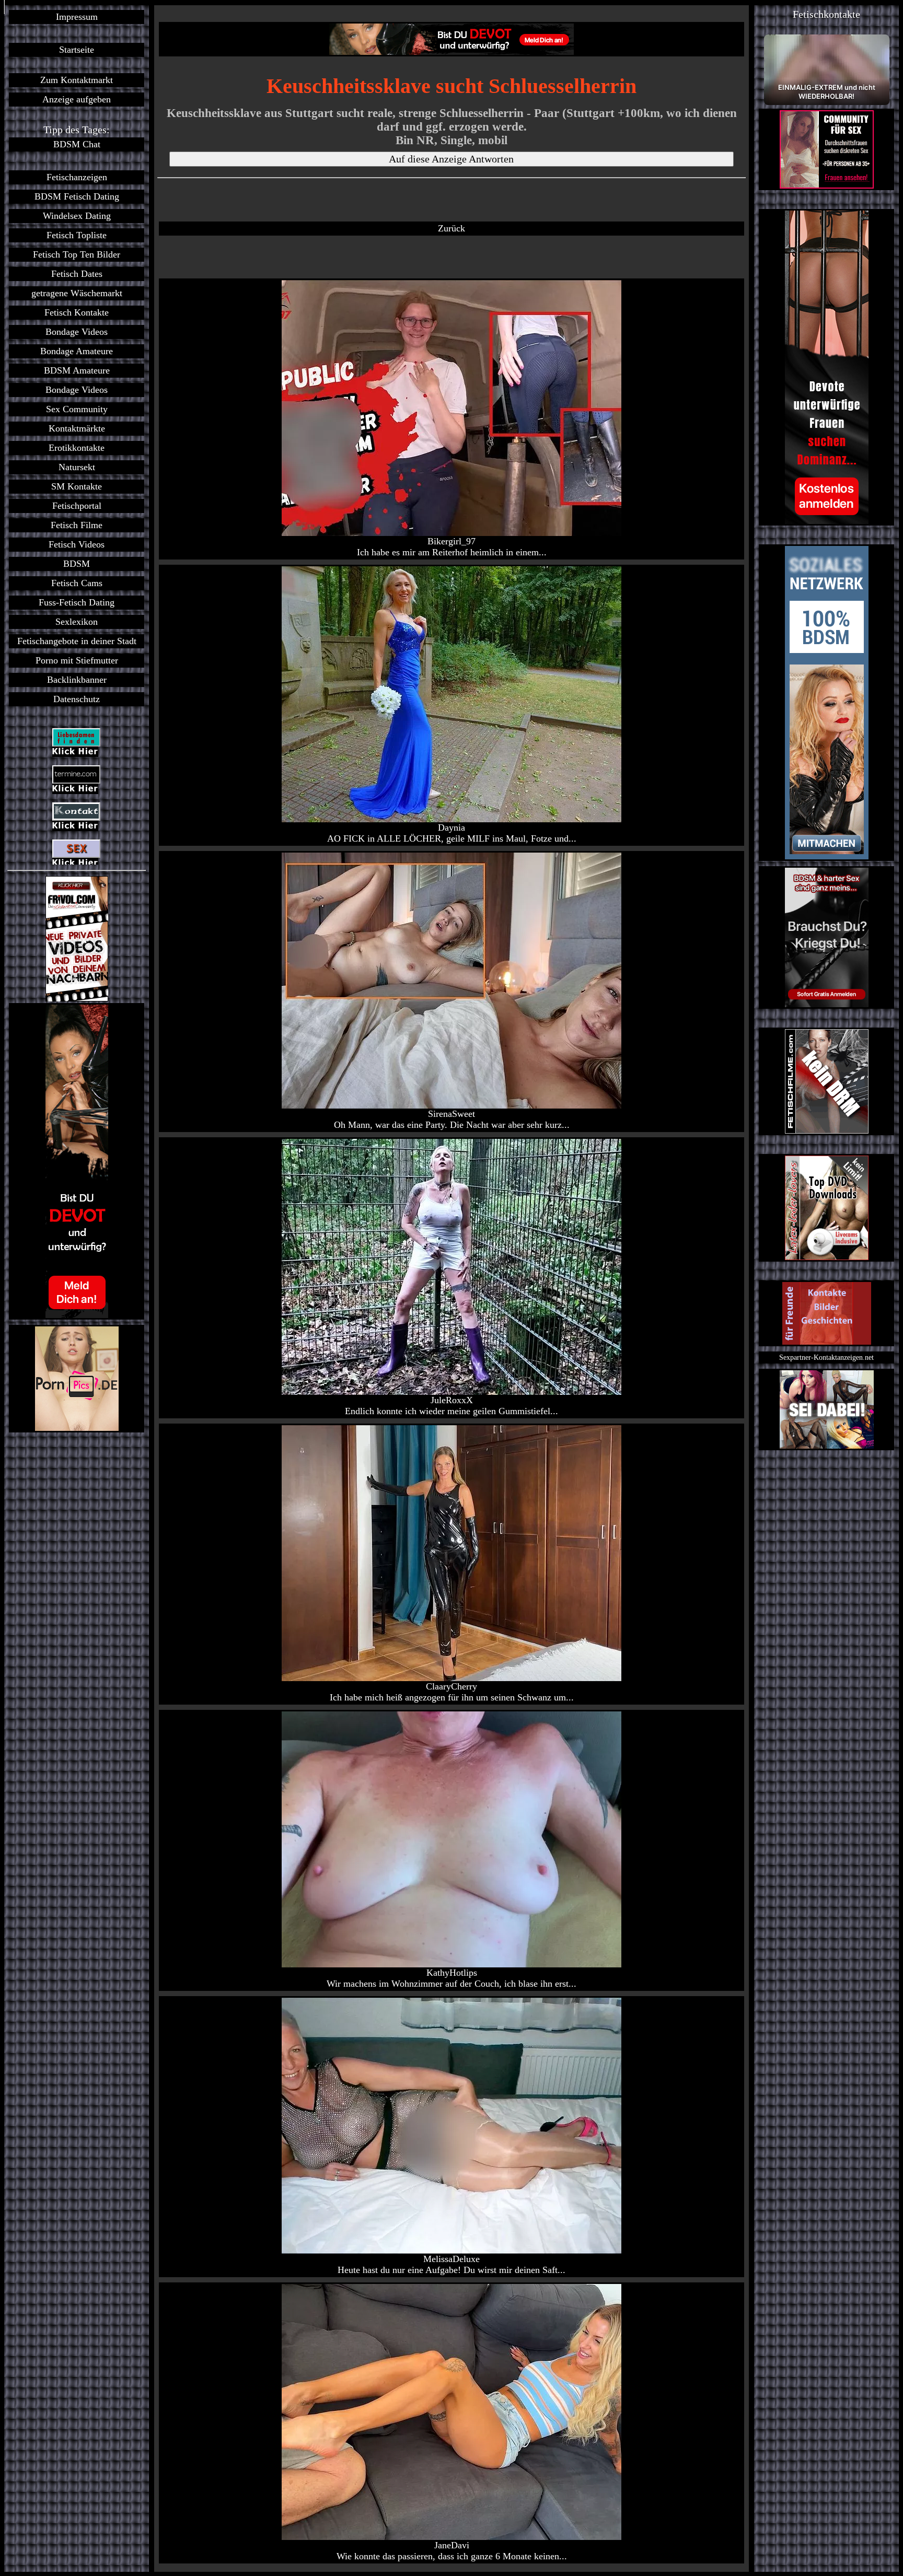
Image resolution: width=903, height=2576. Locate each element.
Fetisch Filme (77, 525)
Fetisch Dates (77, 274)
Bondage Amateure (77, 351)
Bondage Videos (77, 332)
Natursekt (77, 467)
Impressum (77, 17)
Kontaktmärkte (77, 428)
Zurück (451, 228)
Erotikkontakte (77, 448)
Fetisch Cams (77, 583)
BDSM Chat (77, 144)
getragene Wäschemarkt (77, 293)
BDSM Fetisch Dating (77, 196)
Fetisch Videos (77, 544)
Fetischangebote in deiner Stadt (77, 641)
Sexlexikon (77, 622)
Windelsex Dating (77, 216)
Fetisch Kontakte (77, 312)
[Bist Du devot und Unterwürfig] (77, 1161)
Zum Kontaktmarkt (77, 80)
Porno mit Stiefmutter (77, 660)
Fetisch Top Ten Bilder (77, 254)
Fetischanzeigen (77, 177)
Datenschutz (77, 699)
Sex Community (77, 409)
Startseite (77, 50)
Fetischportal (77, 506)
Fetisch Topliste (77, 235)
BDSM (77, 564)
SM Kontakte (77, 486)
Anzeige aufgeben (77, 99)
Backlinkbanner (77, 680)
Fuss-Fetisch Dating (77, 602)
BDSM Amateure (77, 370)
